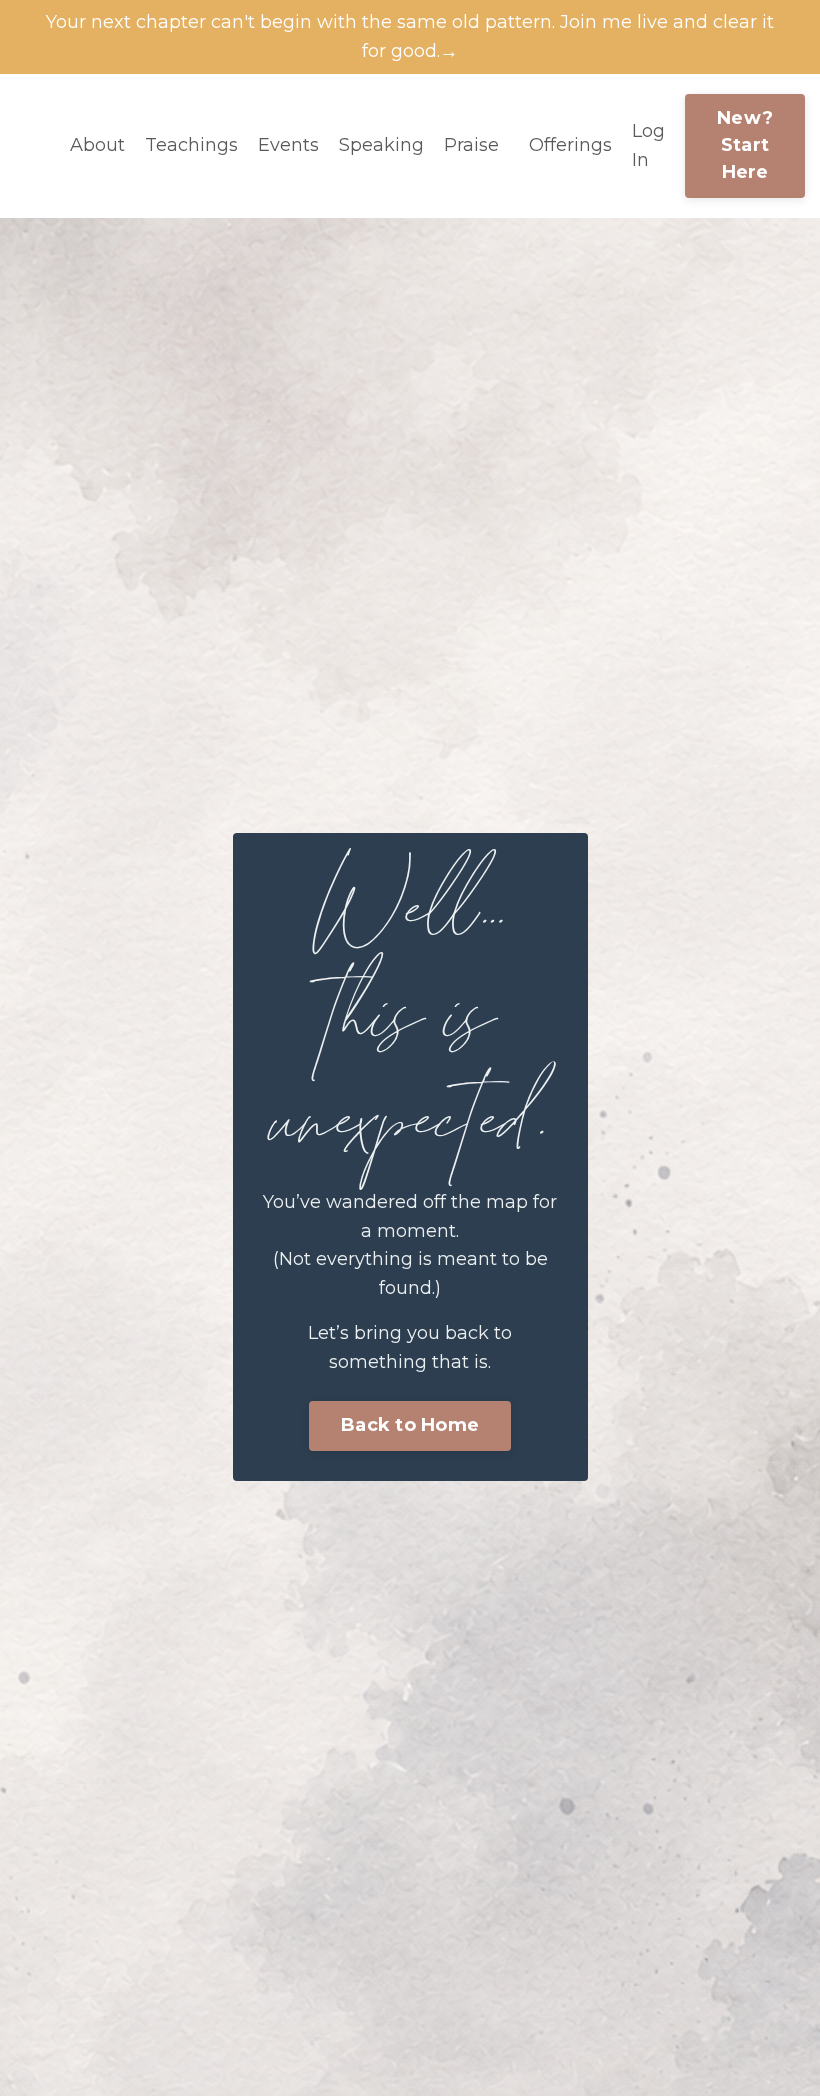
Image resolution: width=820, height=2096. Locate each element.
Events (288, 145)
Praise (471, 145)
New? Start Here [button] (745, 145)
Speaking (381, 145)
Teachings (191, 145)
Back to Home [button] (410, 1425)
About (97, 145)
